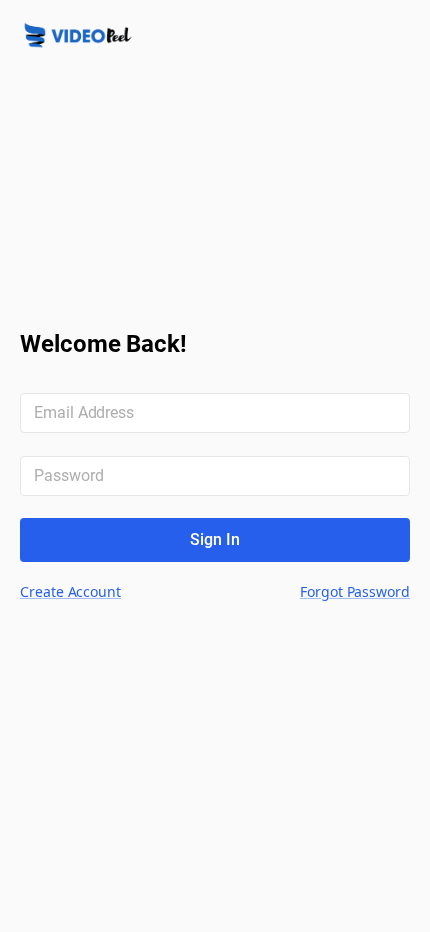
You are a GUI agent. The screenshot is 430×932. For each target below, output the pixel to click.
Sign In (215, 539)
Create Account (70, 591)
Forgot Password (355, 591)
